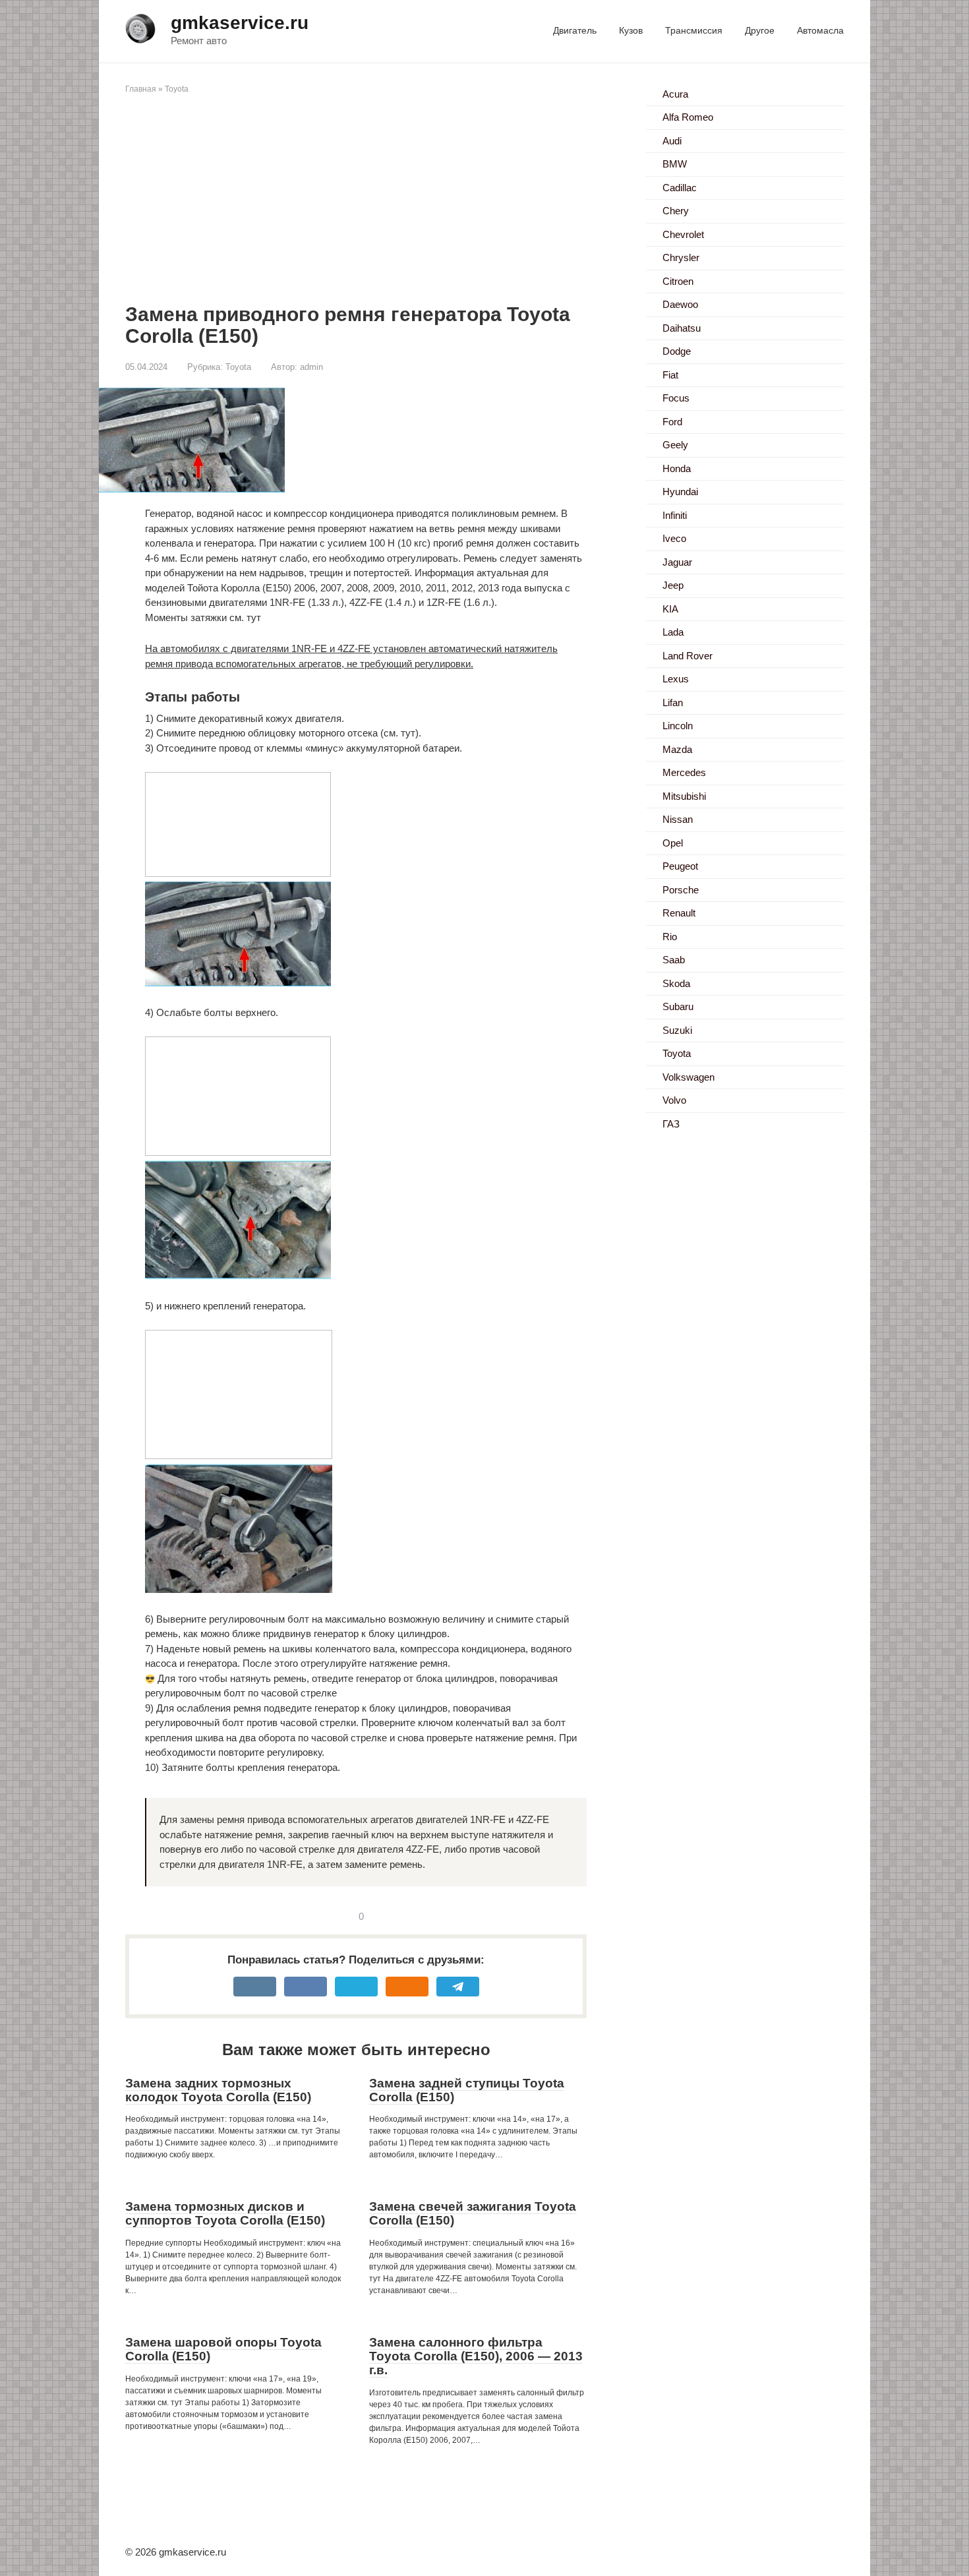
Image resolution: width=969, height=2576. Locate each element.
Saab (674, 960)
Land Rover (688, 656)
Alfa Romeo (688, 117)
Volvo (674, 1100)
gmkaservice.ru (240, 23)
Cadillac (680, 188)
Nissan (678, 819)
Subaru (678, 1006)
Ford (672, 422)
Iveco (674, 538)
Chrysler (681, 257)
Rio (670, 937)
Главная (141, 89)
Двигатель (575, 30)
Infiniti (675, 515)
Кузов (631, 30)
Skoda (676, 983)
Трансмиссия (694, 30)
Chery (676, 211)
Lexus (676, 679)
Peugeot (680, 866)
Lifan (673, 703)
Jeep (673, 585)
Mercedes (684, 772)
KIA (670, 609)
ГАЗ (671, 1124)
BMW (675, 164)
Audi (672, 141)
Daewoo (680, 304)
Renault (679, 913)
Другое (760, 30)
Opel (673, 843)
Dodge (677, 351)
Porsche (681, 890)
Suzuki (677, 1030)
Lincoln (678, 726)
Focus (676, 398)
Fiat (670, 375)
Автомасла (820, 30)
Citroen (678, 281)
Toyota (177, 89)
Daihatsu (682, 328)
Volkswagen (689, 1077)
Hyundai (680, 492)
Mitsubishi (684, 796)
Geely (675, 445)
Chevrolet (683, 234)
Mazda (677, 749)
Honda (677, 468)
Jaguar (677, 562)
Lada (673, 632)
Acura (675, 94)
